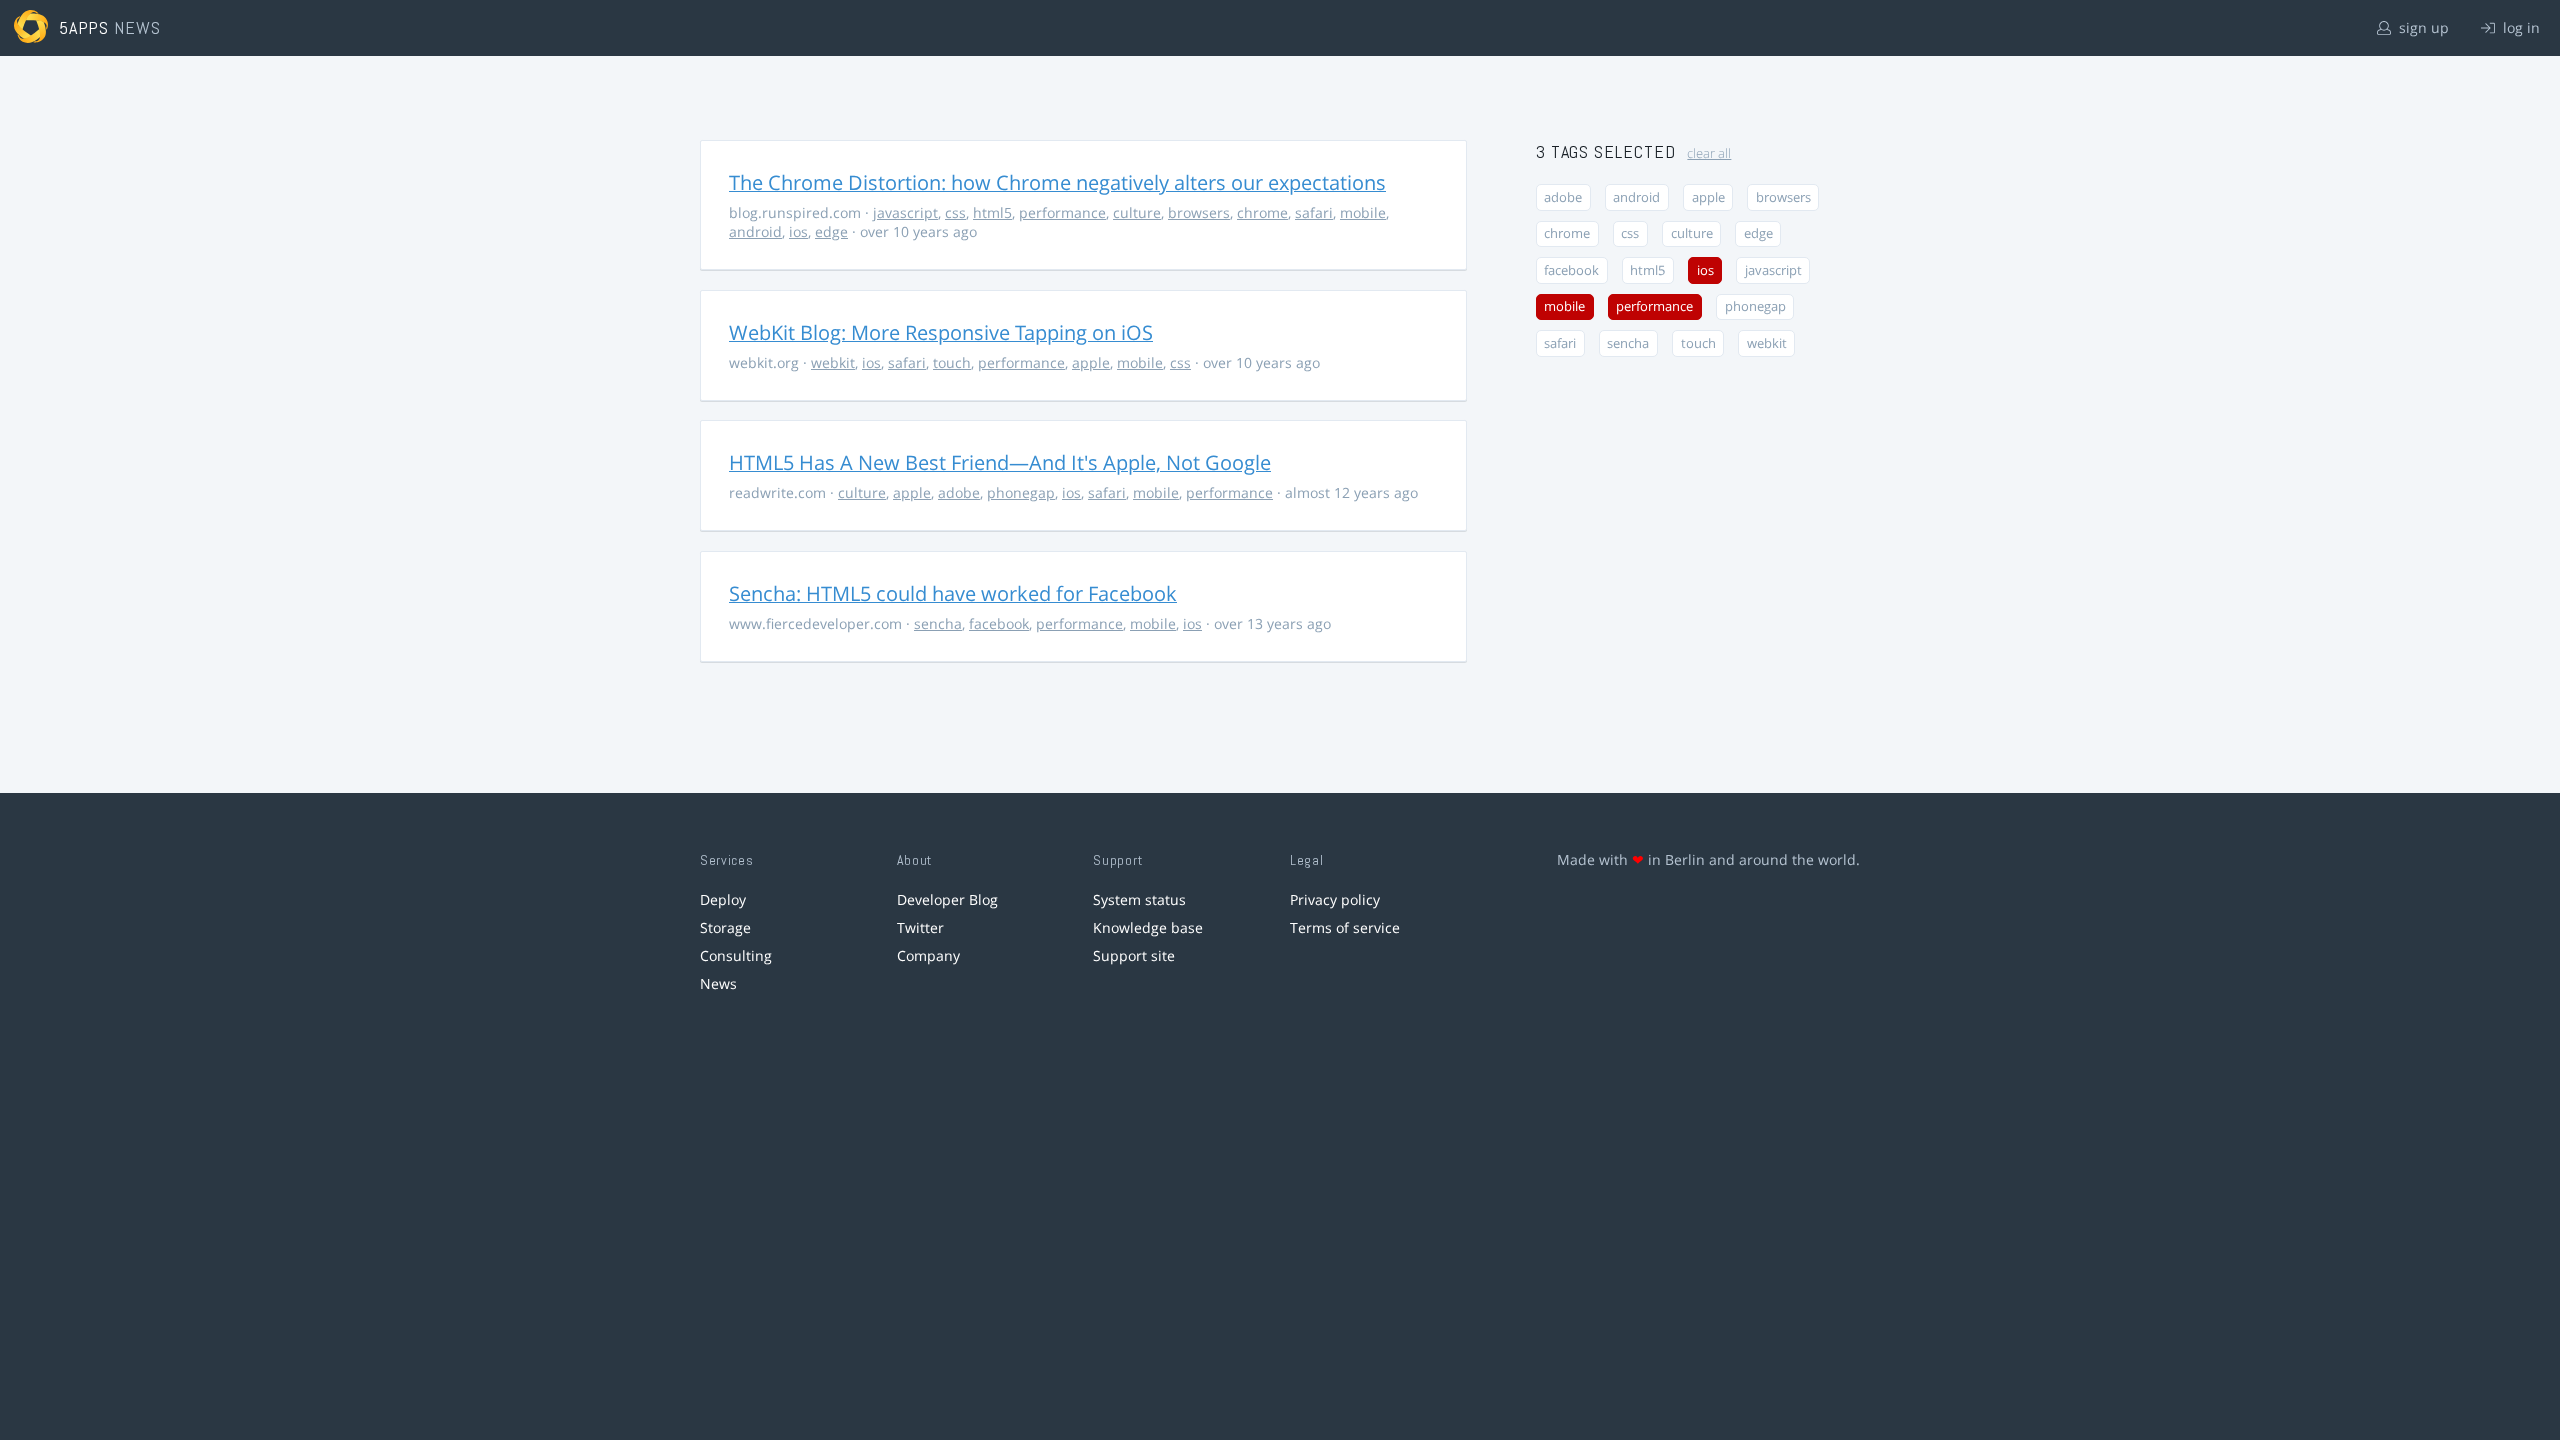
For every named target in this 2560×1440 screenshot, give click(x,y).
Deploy (723, 899)
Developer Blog (947, 899)
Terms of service (1345, 927)
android (755, 231)
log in (2519, 27)
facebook (999, 623)
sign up (2422, 27)
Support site (1134, 955)
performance (1062, 212)
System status (1139, 899)
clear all (1709, 153)
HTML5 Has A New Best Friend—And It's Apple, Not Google (1000, 462)
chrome (1262, 212)
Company (928, 955)
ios (798, 231)
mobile (1363, 212)
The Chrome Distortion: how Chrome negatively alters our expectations (1057, 182)
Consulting (736, 955)
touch (952, 362)
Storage (725, 927)
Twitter (920, 927)
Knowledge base (1148, 927)
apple (1091, 362)
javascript (905, 212)
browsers (1199, 212)
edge (831, 231)
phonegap (1021, 492)
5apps (84, 27)
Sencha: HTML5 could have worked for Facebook (953, 593)
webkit (833, 362)
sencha (938, 623)
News (718, 983)
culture (1137, 212)
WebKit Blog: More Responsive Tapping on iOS (941, 332)
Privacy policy (1335, 899)
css (955, 212)
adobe (959, 492)
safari (1314, 212)
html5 (992, 212)
